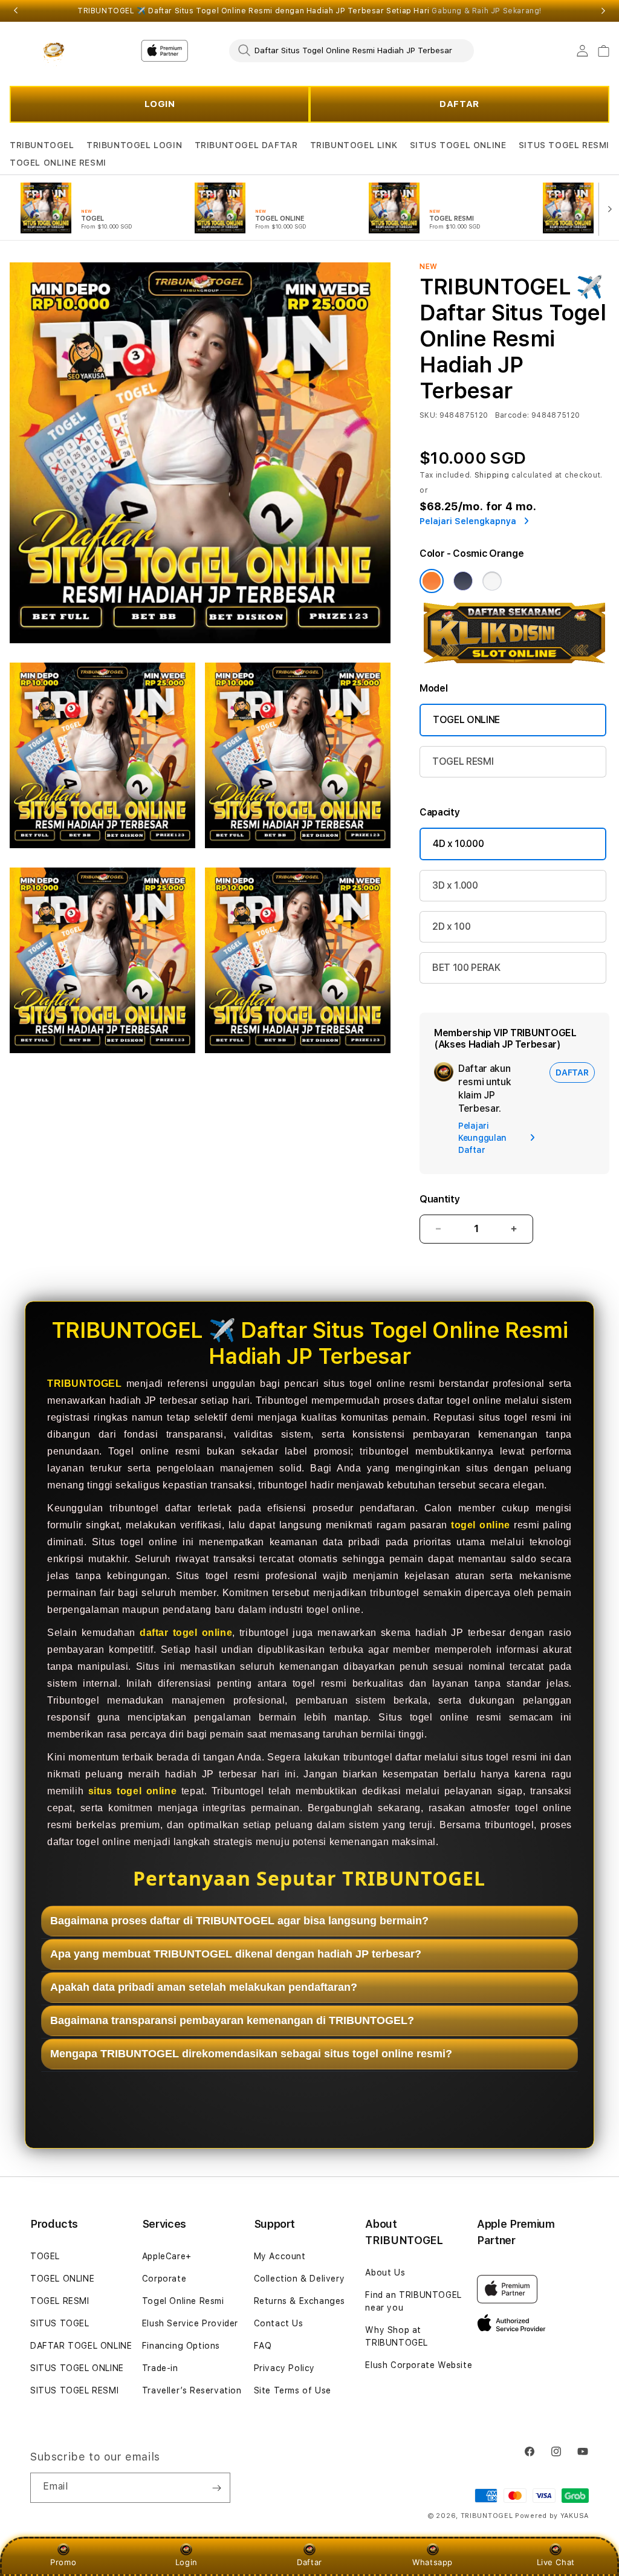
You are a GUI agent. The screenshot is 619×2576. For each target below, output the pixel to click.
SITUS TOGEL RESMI (564, 145)
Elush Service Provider (190, 2323)
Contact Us (279, 2323)
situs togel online (133, 1791)
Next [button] (603, 11)
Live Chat (556, 2562)
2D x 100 (451, 926)
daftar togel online (186, 1633)
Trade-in (160, 2368)
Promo (63, 2562)
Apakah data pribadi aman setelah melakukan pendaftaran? (204, 1987)
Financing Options (181, 2346)
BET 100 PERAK (466, 968)
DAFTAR (459, 104)
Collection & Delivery (300, 2279)
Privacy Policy (284, 2368)
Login (186, 2562)
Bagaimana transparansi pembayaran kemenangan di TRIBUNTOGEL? (232, 2020)
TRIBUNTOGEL (42, 145)
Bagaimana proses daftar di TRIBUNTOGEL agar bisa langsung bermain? (239, 1921)
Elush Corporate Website (419, 2365)
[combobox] (352, 50)
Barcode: (512, 415)
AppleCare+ (167, 2256)
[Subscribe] (216, 2488)
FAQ (263, 2346)
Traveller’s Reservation (192, 2390)
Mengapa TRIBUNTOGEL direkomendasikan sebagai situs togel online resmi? (251, 2054)
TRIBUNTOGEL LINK (354, 145)
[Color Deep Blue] (463, 581)
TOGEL (45, 2256)
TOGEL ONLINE (466, 720)
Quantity (439, 1199)
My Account (280, 2256)
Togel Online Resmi (183, 2301)
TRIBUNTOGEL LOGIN (134, 145)
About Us (385, 2273)
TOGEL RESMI (463, 761)
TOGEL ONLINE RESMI (58, 163)
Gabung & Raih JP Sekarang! (487, 11)
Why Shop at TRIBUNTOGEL (397, 2336)
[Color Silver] (492, 581)
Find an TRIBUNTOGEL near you (413, 2301)
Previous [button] (16, 11)
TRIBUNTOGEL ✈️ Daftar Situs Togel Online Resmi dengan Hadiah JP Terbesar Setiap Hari (309, 11)
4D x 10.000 (458, 844)
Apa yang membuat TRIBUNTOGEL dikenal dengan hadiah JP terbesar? (236, 1954)
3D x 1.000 (455, 885)
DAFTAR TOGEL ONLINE (81, 2346)
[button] (42, 145)
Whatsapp (433, 2562)
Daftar (309, 2562)
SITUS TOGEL (60, 2323)
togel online (481, 1525)
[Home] (52, 51)
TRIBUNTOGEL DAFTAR (246, 145)
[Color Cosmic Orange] (432, 581)
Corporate (164, 2279)
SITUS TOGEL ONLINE (458, 145)
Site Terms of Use (293, 2390)
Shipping (492, 475)
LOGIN (160, 104)
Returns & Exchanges (300, 2301)
